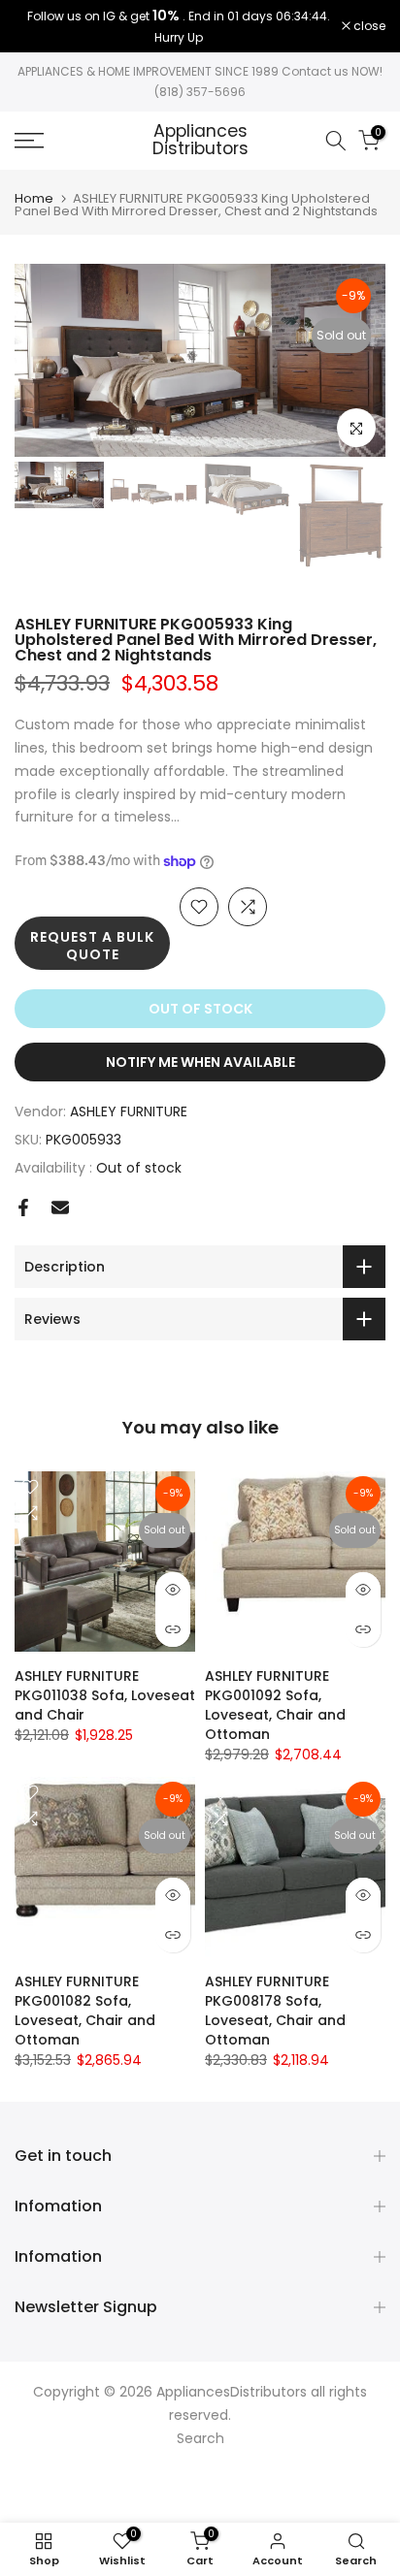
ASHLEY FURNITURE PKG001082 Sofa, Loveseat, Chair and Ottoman (85, 2011)
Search (200, 2438)
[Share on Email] (60, 1207)
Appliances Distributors (200, 140)
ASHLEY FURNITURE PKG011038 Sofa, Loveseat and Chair (105, 1695)
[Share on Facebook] (23, 1207)
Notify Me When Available (200, 1062)
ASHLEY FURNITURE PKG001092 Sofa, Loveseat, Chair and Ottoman (275, 1705)
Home (34, 198)
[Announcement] (178, 26)
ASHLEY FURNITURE (129, 1111)
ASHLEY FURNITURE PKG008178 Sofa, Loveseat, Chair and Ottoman (275, 2011)
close (368, 26)
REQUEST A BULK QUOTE (92, 946)
